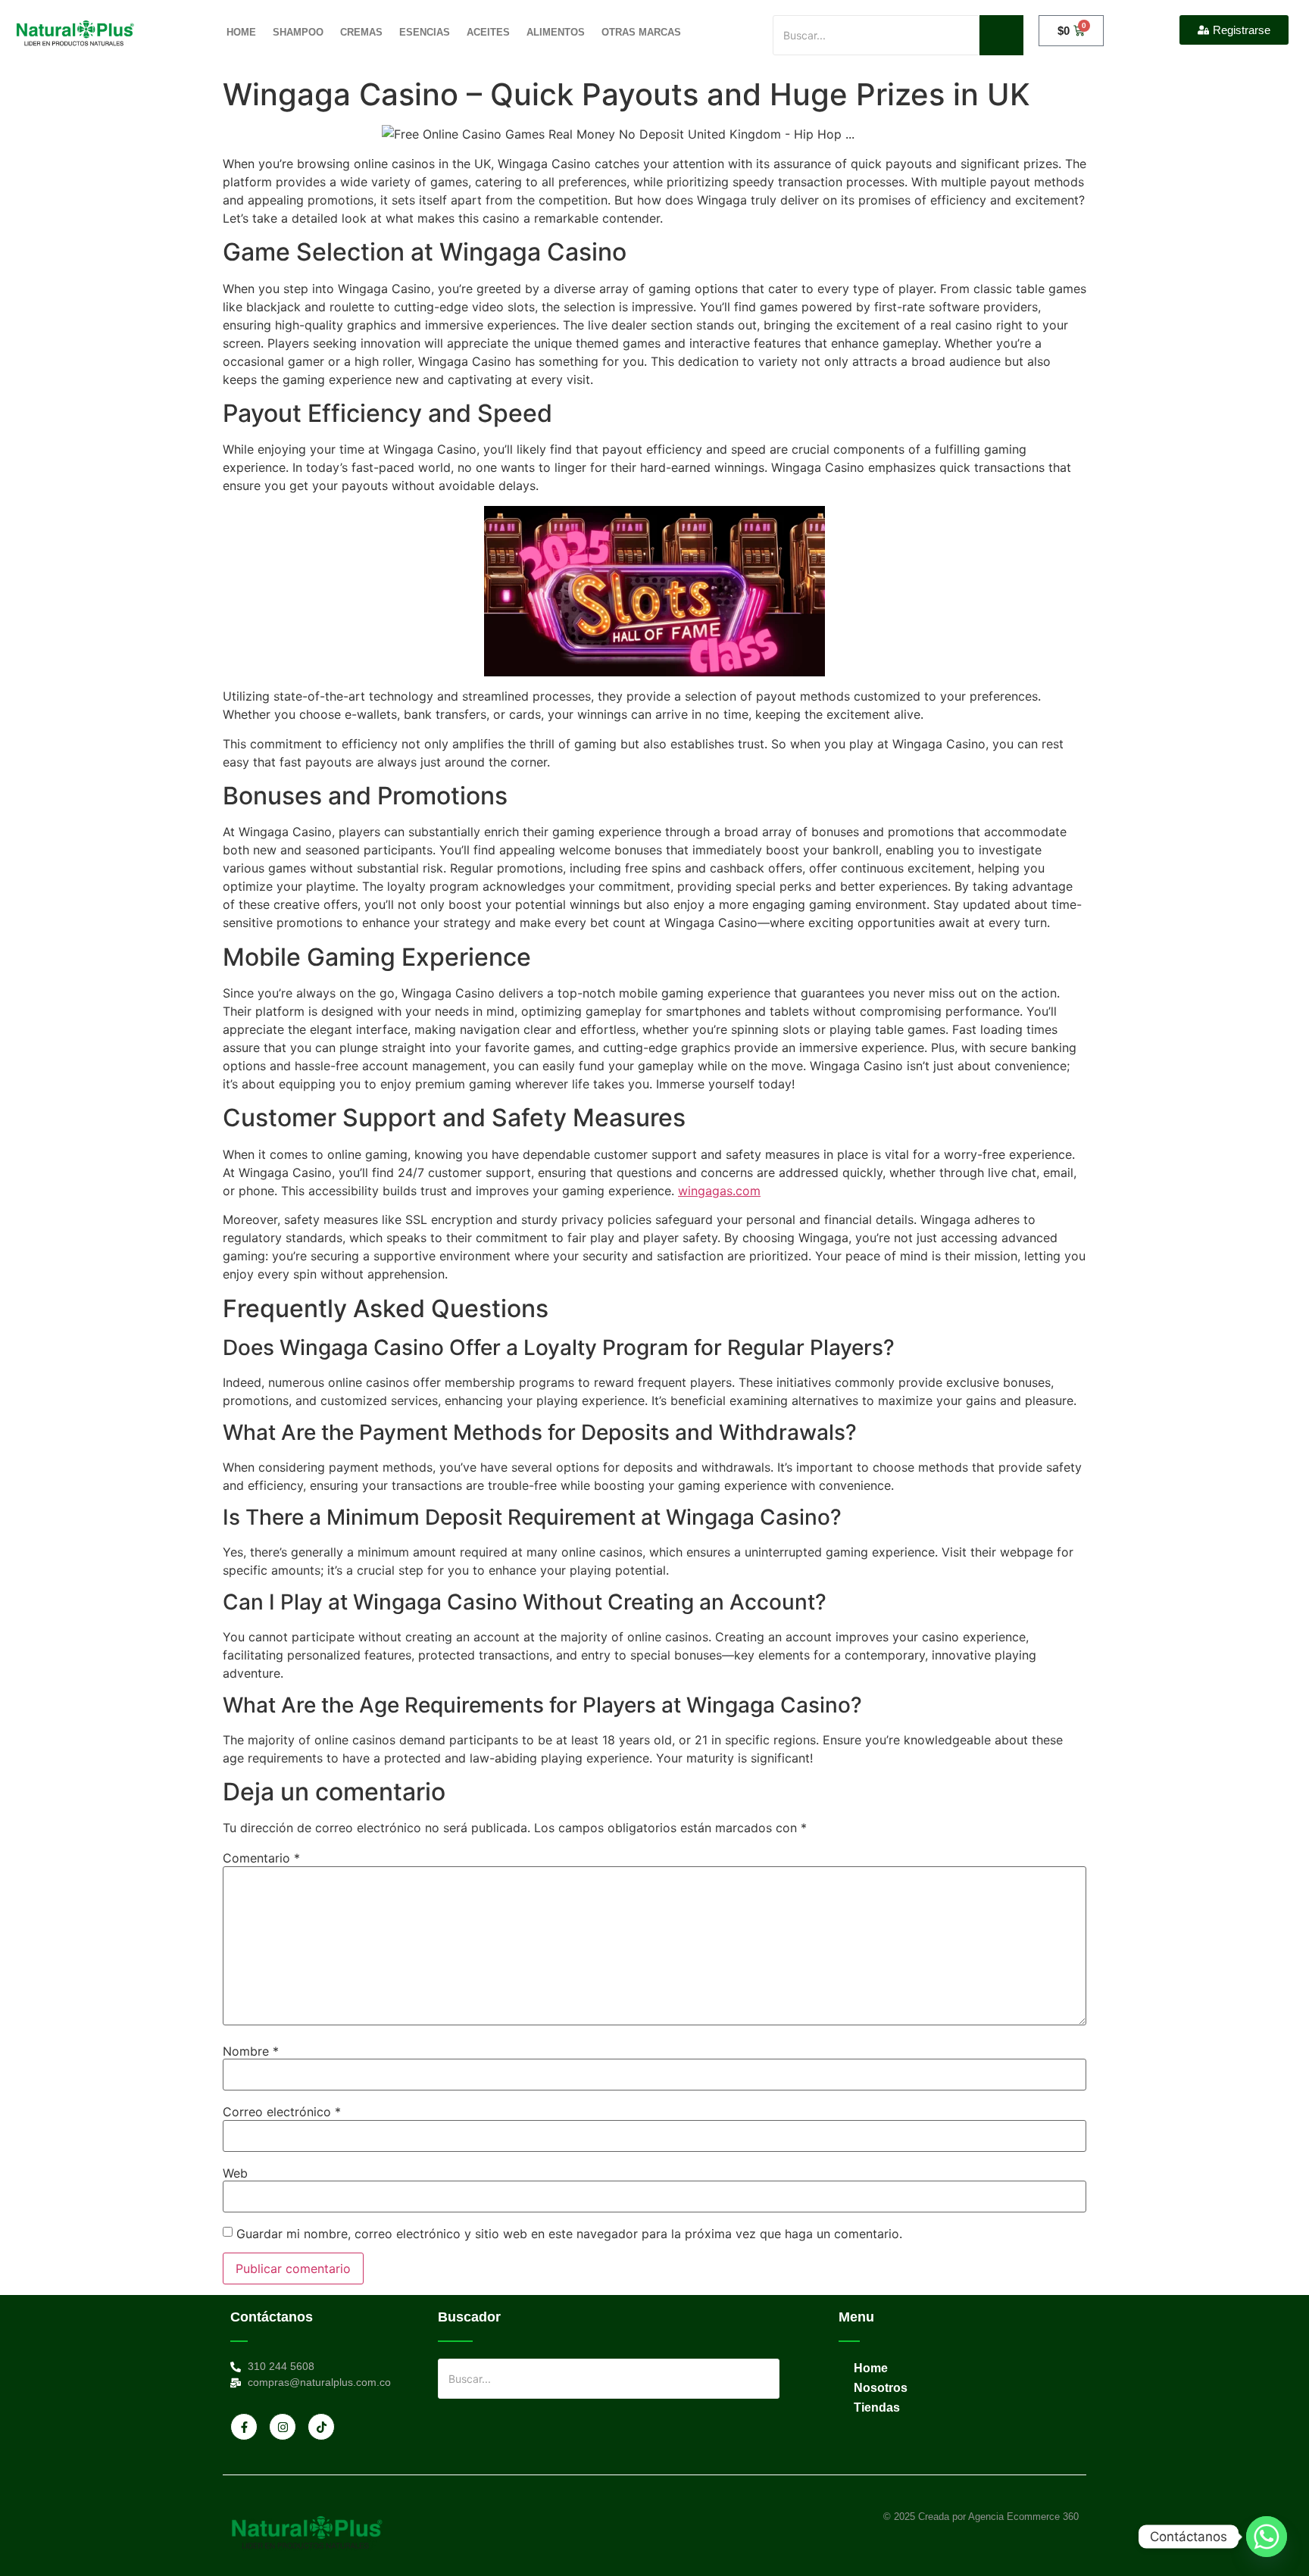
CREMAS (361, 32)
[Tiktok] (321, 2427)
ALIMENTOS (556, 32)
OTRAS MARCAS (641, 32)
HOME (241, 32)
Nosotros (881, 2388)
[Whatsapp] (1267, 2537)
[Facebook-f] (244, 2427)
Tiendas (877, 2407)
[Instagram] (283, 2427)
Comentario (261, 1858)
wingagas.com (719, 1191)
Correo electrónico (282, 2112)
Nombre (251, 2051)
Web (235, 2173)
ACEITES (488, 32)
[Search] (1001, 35)
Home (871, 2368)
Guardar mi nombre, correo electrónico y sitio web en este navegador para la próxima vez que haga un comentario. (569, 2234)
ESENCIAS (425, 32)
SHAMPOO (298, 32)
